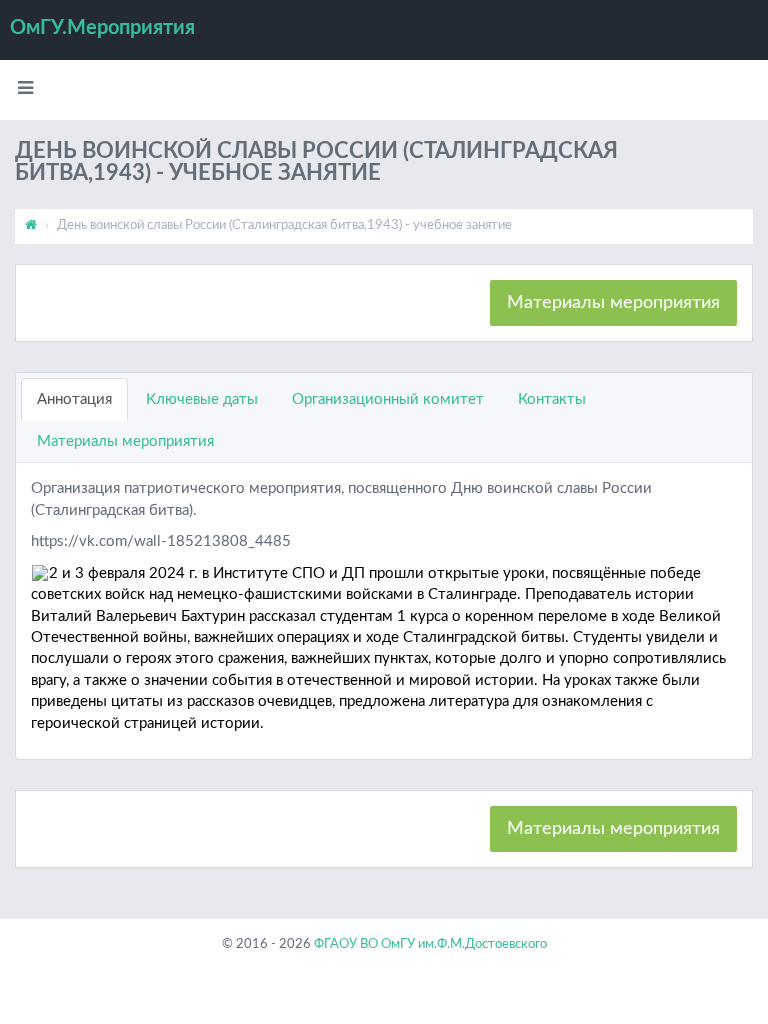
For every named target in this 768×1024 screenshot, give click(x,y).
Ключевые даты (202, 399)
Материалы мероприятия (613, 303)
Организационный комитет (388, 399)
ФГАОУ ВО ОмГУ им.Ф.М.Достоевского (430, 944)
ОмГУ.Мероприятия (102, 28)
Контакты (552, 399)
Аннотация (74, 399)
